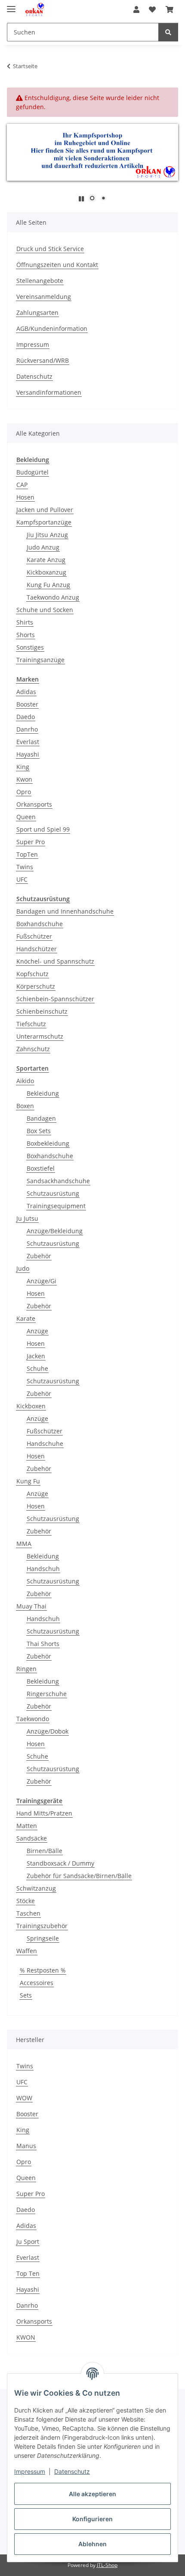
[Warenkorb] (170, 9)
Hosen (25, 497)
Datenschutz (72, 2471)
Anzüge (37, 1331)
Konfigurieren (92, 2519)
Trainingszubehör (42, 1926)
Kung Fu (28, 1481)
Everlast (28, 742)
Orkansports (34, 804)
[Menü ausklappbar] (11, 5)
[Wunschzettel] (152, 9)
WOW (24, 2098)
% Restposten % (43, 1970)
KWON (26, 2337)
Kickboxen (31, 1406)
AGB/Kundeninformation (52, 328)
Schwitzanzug (36, 1888)
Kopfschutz (32, 974)
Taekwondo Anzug (53, 597)
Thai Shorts (43, 1644)
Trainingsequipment (56, 1206)
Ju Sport (28, 2241)
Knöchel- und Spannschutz (55, 961)
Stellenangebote (40, 281)
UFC (22, 879)
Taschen (28, 1913)
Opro (24, 792)
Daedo (26, 717)
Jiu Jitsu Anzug (47, 535)
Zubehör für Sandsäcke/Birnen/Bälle (79, 1876)
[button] (136, 9)
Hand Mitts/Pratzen (44, 1813)
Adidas (26, 692)
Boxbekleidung (48, 1143)
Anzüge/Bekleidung (55, 1231)
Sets (26, 1995)
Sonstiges (30, 647)
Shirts (25, 622)
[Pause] (81, 199)
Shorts (26, 635)
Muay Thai (31, 1606)
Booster (27, 704)
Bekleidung (43, 1093)
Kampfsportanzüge (44, 522)
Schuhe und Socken (45, 610)
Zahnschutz (33, 1049)
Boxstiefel (41, 1168)
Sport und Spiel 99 (43, 829)
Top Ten (28, 2273)
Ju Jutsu (27, 1218)
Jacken (36, 1356)
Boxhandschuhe (40, 924)
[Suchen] (168, 32)
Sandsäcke (32, 1838)
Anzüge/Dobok (48, 1731)
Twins (25, 867)
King (23, 767)
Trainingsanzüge (40, 660)
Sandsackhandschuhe (58, 1181)
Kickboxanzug (46, 572)
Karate (26, 1318)
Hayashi (28, 754)
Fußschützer (34, 936)
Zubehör (39, 1256)
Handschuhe (45, 1444)
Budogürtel (32, 472)
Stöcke (26, 1901)
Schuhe (37, 1368)
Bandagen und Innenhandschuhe (65, 911)
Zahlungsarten (37, 313)
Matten (27, 1826)
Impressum (30, 2471)
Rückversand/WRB (43, 360)
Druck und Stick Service (50, 249)
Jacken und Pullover (45, 510)
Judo (23, 1268)
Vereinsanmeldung (44, 297)
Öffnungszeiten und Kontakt (57, 265)
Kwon (24, 779)
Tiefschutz (31, 1024)
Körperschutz (36, 986)
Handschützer (37, 949)
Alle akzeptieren (92, 2494)
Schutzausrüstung (53, 1193)
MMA (24, 1544)
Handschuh (43, 1569)
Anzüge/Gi (42, 1281)
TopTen (27, 854)
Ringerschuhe (47, 1694)
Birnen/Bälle (45, 1851)
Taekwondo (33, 1719)
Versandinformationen (49, 392)
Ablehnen (92, 2544)
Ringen (26, 1669)
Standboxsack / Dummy (60, 1863)
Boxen (25, 1106)
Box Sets (39, 1131)
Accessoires (37, 1983)
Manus (26, 2146)
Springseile (43, 1938)
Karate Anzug (46, 560)
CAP (22, 485)
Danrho (27, 729)
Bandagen (41, 1118)
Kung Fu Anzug (48, 585)
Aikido (25, 1081)
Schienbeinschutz (42, 1011)
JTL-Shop (107, 2565)
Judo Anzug (43, 547)
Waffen (27, 1951)
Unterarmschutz (40, 1036)
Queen (26, 817)
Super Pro (31, 842)
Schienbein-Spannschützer (55, 999)
